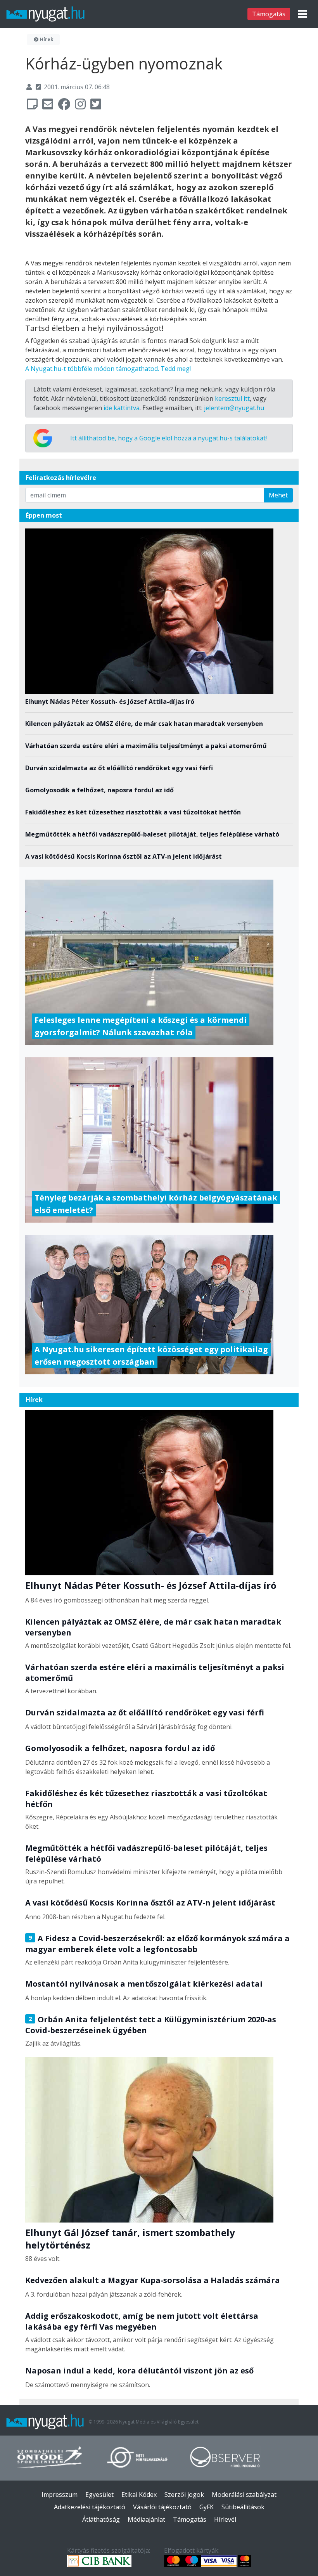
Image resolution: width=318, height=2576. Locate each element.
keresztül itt (232, 398)
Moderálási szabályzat (244, 2495)
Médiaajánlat (146, 2519)
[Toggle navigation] (302, 14)
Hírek (46, 39)
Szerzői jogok (184, 2495)
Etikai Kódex (139, 2495)
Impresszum (60, 2495)
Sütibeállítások (243, 2507)
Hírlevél (225, 2519)
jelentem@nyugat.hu (234, 408)
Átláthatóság (101, 2519)
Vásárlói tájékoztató (162, 2507)
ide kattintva (122, 408)
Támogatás (269, 14)
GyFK (207, 2507)
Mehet (278, 495)
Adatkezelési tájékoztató (90, 2507)
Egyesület (99, 2495)
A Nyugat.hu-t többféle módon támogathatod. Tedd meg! (108, 369)
